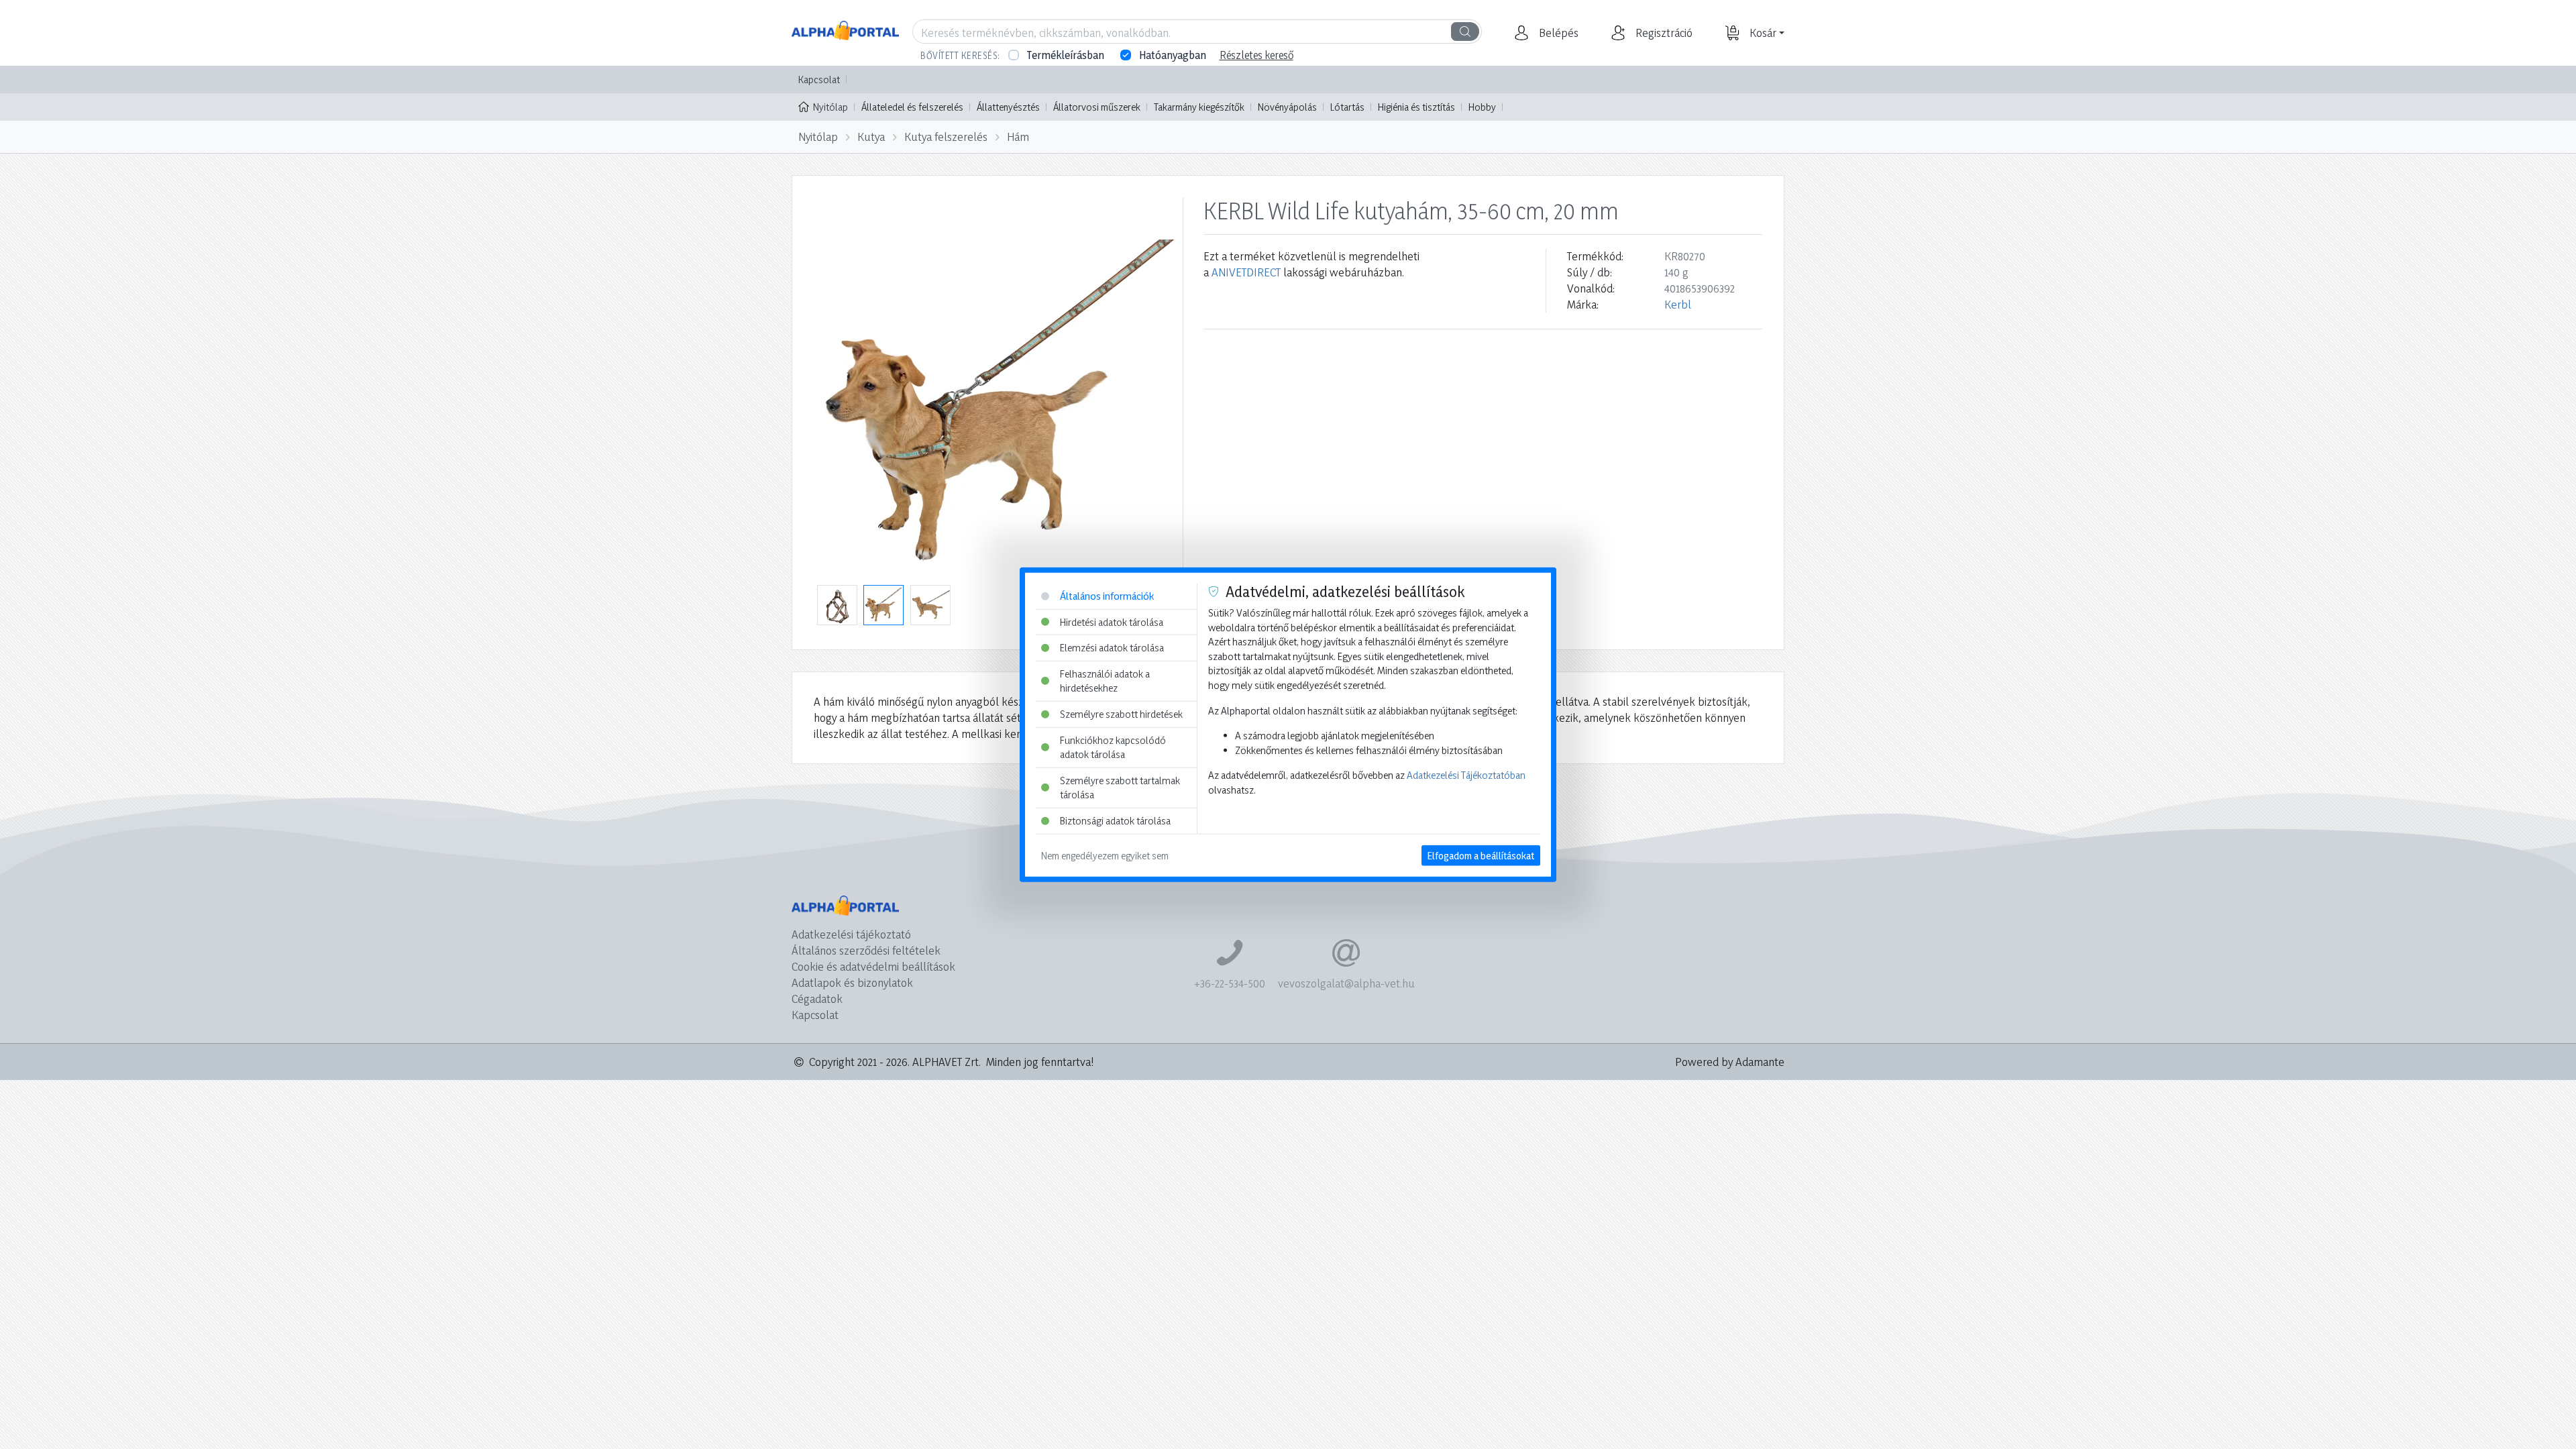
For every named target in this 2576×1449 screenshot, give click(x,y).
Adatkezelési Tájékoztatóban (1466, 775)
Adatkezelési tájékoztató (851, 934)
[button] (1557, 33)
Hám (1018, 137)
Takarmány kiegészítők (1199, 107)
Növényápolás (1287, 107)
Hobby (1482, 107)
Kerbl (1678, 304)
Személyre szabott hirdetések (1121, 714)
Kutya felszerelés (946, 137)
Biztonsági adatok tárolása (1115, 821)
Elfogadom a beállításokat (1481, 855)
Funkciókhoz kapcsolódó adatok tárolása (1113, 747)
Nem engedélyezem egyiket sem (1105, 855)
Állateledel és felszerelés (912, 107)
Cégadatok (817, 999)
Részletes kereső (1256, 55)
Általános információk (1107, 596)
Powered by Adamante (1730, 1062)
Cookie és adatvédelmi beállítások (873, 966)
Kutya (871, 137)
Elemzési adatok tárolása (1112, 648)
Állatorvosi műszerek (1097, 107)
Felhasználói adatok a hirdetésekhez (1105, 681)
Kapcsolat (819, 79)
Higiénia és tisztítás (1416, 107)
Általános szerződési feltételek (866, 950)
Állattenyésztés (1008, 107)
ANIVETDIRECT (1246, 272)
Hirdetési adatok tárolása (1112, 622)
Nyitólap (830, 107)
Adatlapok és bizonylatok (852, 982)
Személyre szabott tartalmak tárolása (1120, 788)
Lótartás (1347, 107)
